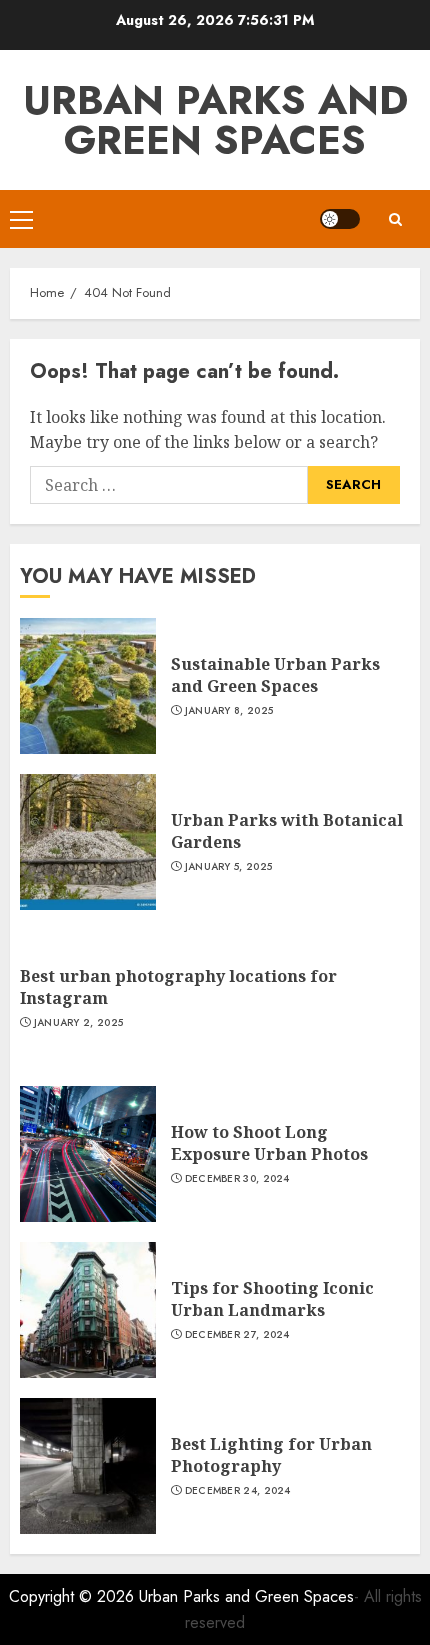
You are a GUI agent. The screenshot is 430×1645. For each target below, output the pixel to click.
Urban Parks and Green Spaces (215, 120)
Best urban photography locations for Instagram (178, 987)
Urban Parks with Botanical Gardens (287, 831)
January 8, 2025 (229, 711)
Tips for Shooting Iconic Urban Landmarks (272, 1299)
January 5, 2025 (229, 867)
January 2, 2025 (79, 1023)
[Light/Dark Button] (340, 219)
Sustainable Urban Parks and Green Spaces (275, 675)
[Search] (395, 219)
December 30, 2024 (237, 1179)
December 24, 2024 (238, 1491)
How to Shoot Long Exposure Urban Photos (269, 1143)
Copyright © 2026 (74, 1596)
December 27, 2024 (237, 1335)
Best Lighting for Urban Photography (271, 1455)
